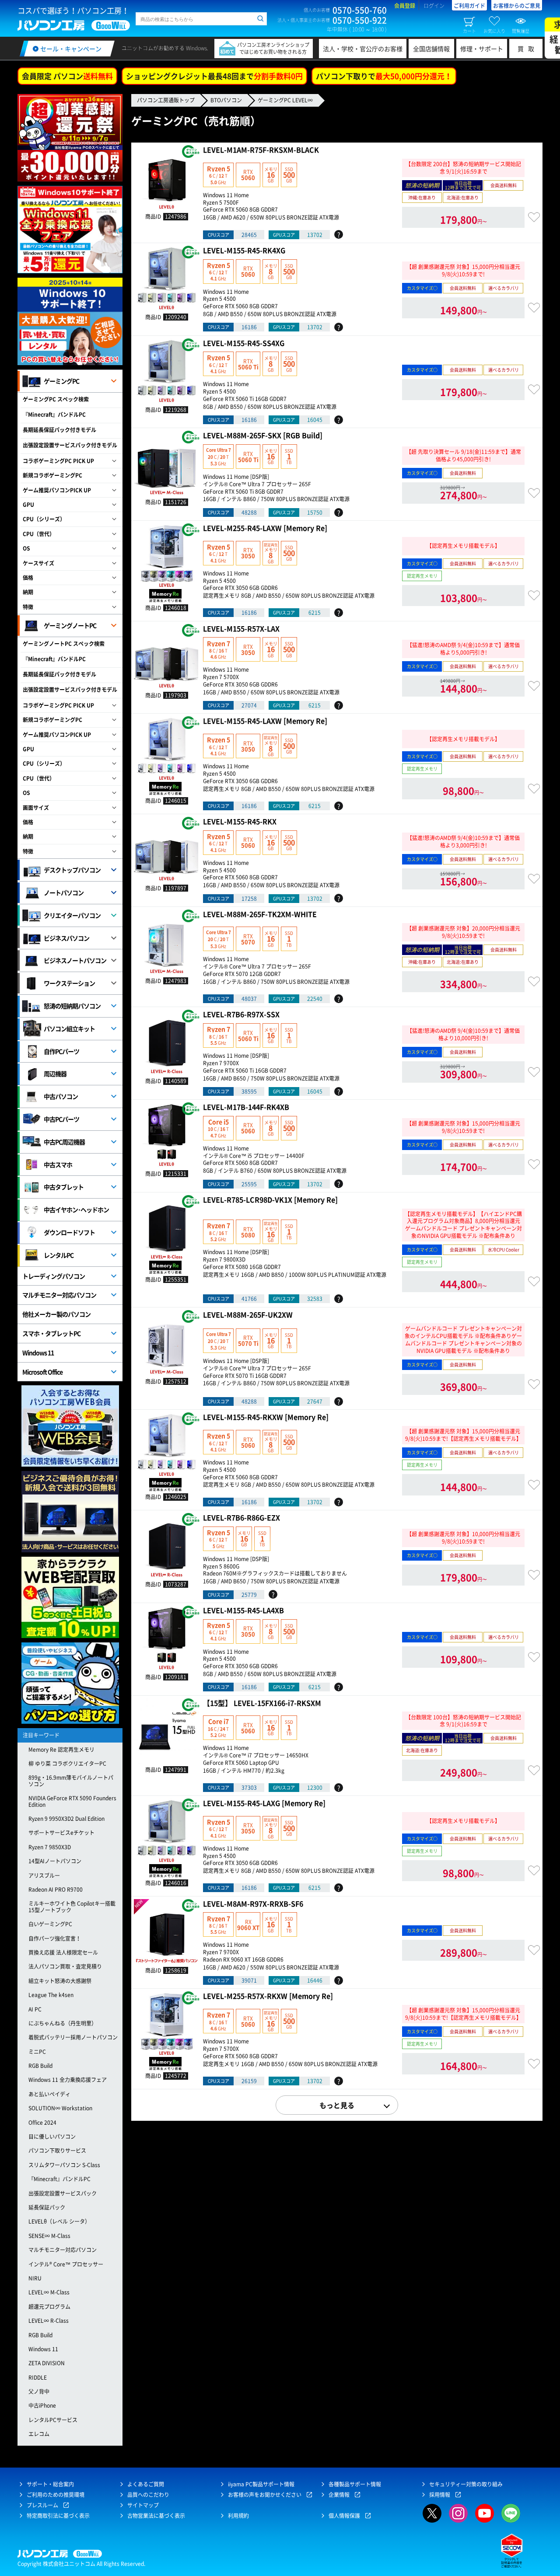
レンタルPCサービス (53, 2420)
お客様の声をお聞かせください (265, 2495)
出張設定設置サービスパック (63, 2193)
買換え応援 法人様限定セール (63, 1952)
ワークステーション (69, 983)
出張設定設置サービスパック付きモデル (70, 445)
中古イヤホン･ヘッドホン (76, 1210)
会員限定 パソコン (67, 76)
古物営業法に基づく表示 (156, 2516)
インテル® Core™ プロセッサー (66, 2264)
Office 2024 (42, 2123)
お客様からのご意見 (517, 6)
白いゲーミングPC (50, 1924)
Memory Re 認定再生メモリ (61, 1750)
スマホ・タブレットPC (51, 1333)
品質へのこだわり (148, 2495)
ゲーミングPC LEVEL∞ (285, 100)
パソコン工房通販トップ (166, 100)
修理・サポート (482, 49)
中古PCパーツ (61, 1119)
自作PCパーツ (61, 1051)
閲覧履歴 (521, 31)
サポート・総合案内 (50, 2484)
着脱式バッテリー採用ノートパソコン (73, 2037)
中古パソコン (61, 1096)
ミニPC (37, 2052)
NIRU (35, 2278)
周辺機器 (55, 1074)
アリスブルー (44, 1875)
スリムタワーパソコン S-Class (64, 2165)
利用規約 (238, 2516)
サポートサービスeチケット (61, 1833)
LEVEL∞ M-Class (49, 2292)
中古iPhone (42, 2405)
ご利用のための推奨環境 (56, 2495)
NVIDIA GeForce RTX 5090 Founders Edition (72, 1801)
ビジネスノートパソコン (75, 960)
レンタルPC (59, 1255)
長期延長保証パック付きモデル (59, 430)
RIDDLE (38, 2377)
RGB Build (40, 2066)
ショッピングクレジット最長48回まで (214, 76)
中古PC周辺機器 (64, 1142)
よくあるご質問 (146, 2484)
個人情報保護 (344, 2516)
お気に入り (494, 31)
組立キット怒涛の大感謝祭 (60, 1981)
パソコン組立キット (69, 1028)
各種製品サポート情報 (355, 2484)
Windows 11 (38, 1352)
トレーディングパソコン (54, 1276)
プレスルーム (42, 2505)
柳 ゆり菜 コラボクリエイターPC (67, 1764)
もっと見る (337, 2105)
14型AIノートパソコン (55, 1861)
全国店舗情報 (431, 49)
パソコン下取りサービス (57, 2151)
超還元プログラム (49, 2307)
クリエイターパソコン (72, 915)
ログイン (434, 6)
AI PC (35, 2009)
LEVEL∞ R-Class (49, 2321)
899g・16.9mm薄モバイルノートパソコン (71, 1781)
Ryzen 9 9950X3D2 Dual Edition (66, 1819)
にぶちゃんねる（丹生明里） (63, 2023)
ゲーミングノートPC (70, 625)
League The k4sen (51, 1995)
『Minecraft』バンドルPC (54, 415)
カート (469, 31)
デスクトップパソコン (72, 870)
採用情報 (440, 2495)
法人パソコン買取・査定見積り (65, 1966)
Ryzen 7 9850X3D (50, 1847)
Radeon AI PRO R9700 (56, 1889)
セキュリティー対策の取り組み (466, 2484)
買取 (528, 49)
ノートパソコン (64, 892)
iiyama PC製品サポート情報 (261, 2484)
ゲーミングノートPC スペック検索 (64, 644)
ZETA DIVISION (47, 2363)
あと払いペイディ (49, 2094)
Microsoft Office (42, 1372)
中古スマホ (58, 1164)
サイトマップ (143, 2505)
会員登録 (405, 6)
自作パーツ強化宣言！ (55, 1938)
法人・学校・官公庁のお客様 (363, 49)
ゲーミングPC (61, 381)
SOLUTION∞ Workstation (60, 2108)
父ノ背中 (39, 2391)
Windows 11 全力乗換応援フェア (68, 2080)
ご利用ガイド (469, 6)
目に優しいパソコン (52, 2137)
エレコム (39, 2434)
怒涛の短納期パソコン (72, 1006)
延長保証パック (47, 2207)
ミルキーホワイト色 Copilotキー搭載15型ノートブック (72, 1907)
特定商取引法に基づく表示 (58, 2516)
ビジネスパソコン (66, 938)
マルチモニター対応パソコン (59, 1295)
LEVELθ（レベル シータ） (59, 2221)
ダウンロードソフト (69, 1232)
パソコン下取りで (384, 76)
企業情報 (339, 2495)
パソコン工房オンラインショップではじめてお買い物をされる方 (273, 48)
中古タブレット (64, 1187)
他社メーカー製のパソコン (56, 1314)
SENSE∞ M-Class (49, 2236)
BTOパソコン (226, 100)
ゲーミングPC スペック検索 (56, 399)
